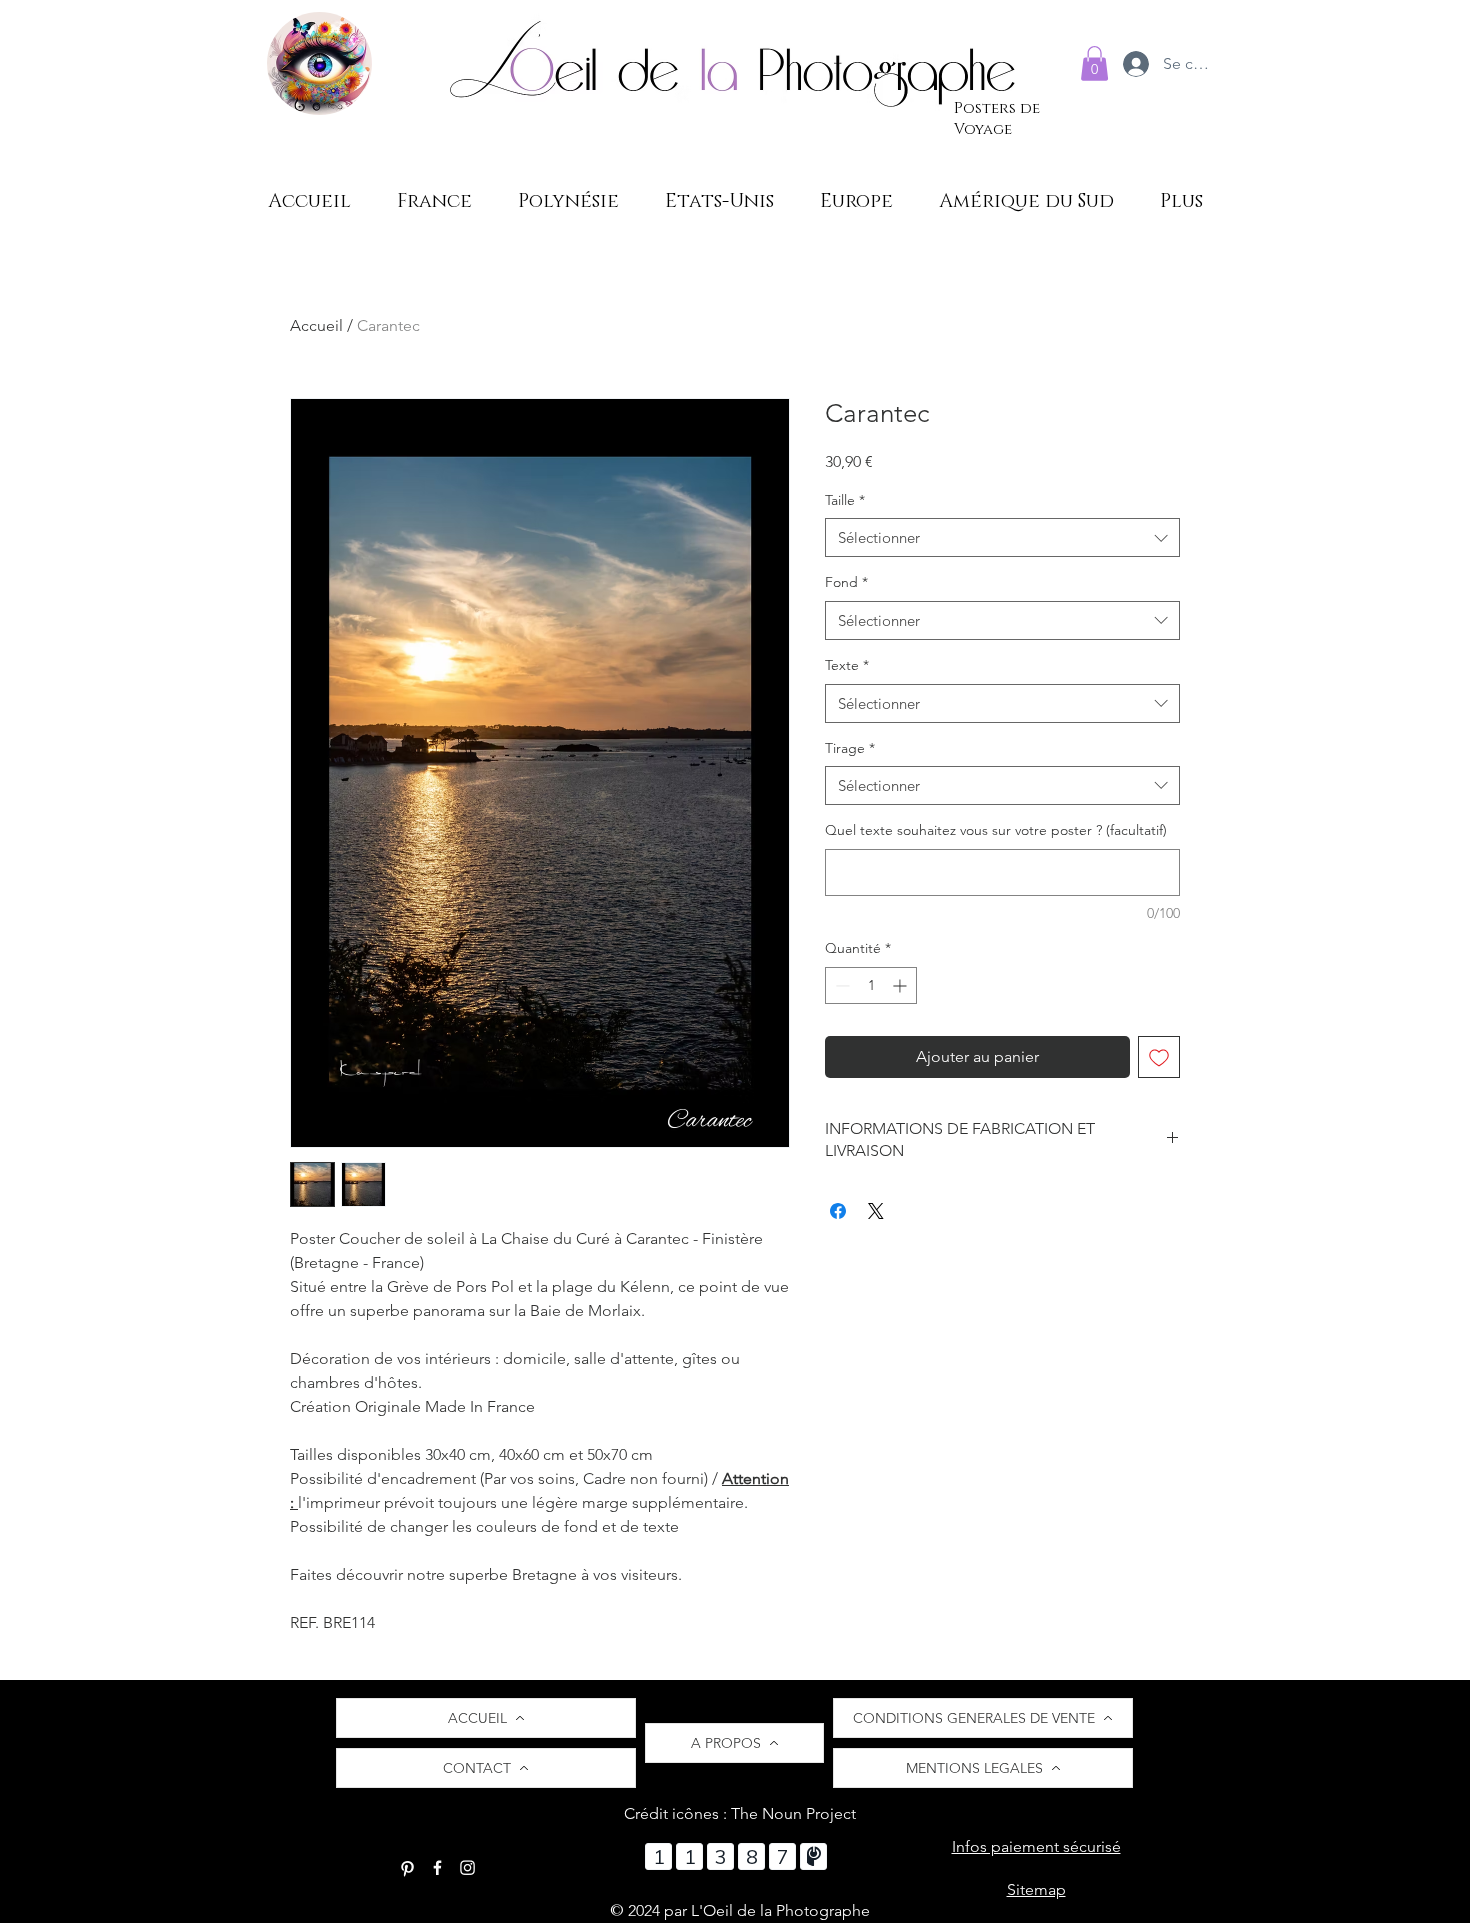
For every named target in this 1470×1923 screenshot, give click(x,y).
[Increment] (901, 985)
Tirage (850, 748)
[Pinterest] (407, 1867)
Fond (846, 582)
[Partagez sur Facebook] (838, 1211)
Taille (845, 500)
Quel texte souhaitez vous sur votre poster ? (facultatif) (996, 830)
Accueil (316, 325)
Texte (847, 665)
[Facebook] (437, 1867)
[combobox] (1002, 537)
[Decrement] (840, 985)
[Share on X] (876, 1211)
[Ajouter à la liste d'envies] (1159, 1057)
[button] (1094, 63)
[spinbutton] (871, 985)
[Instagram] (467, 1867)
